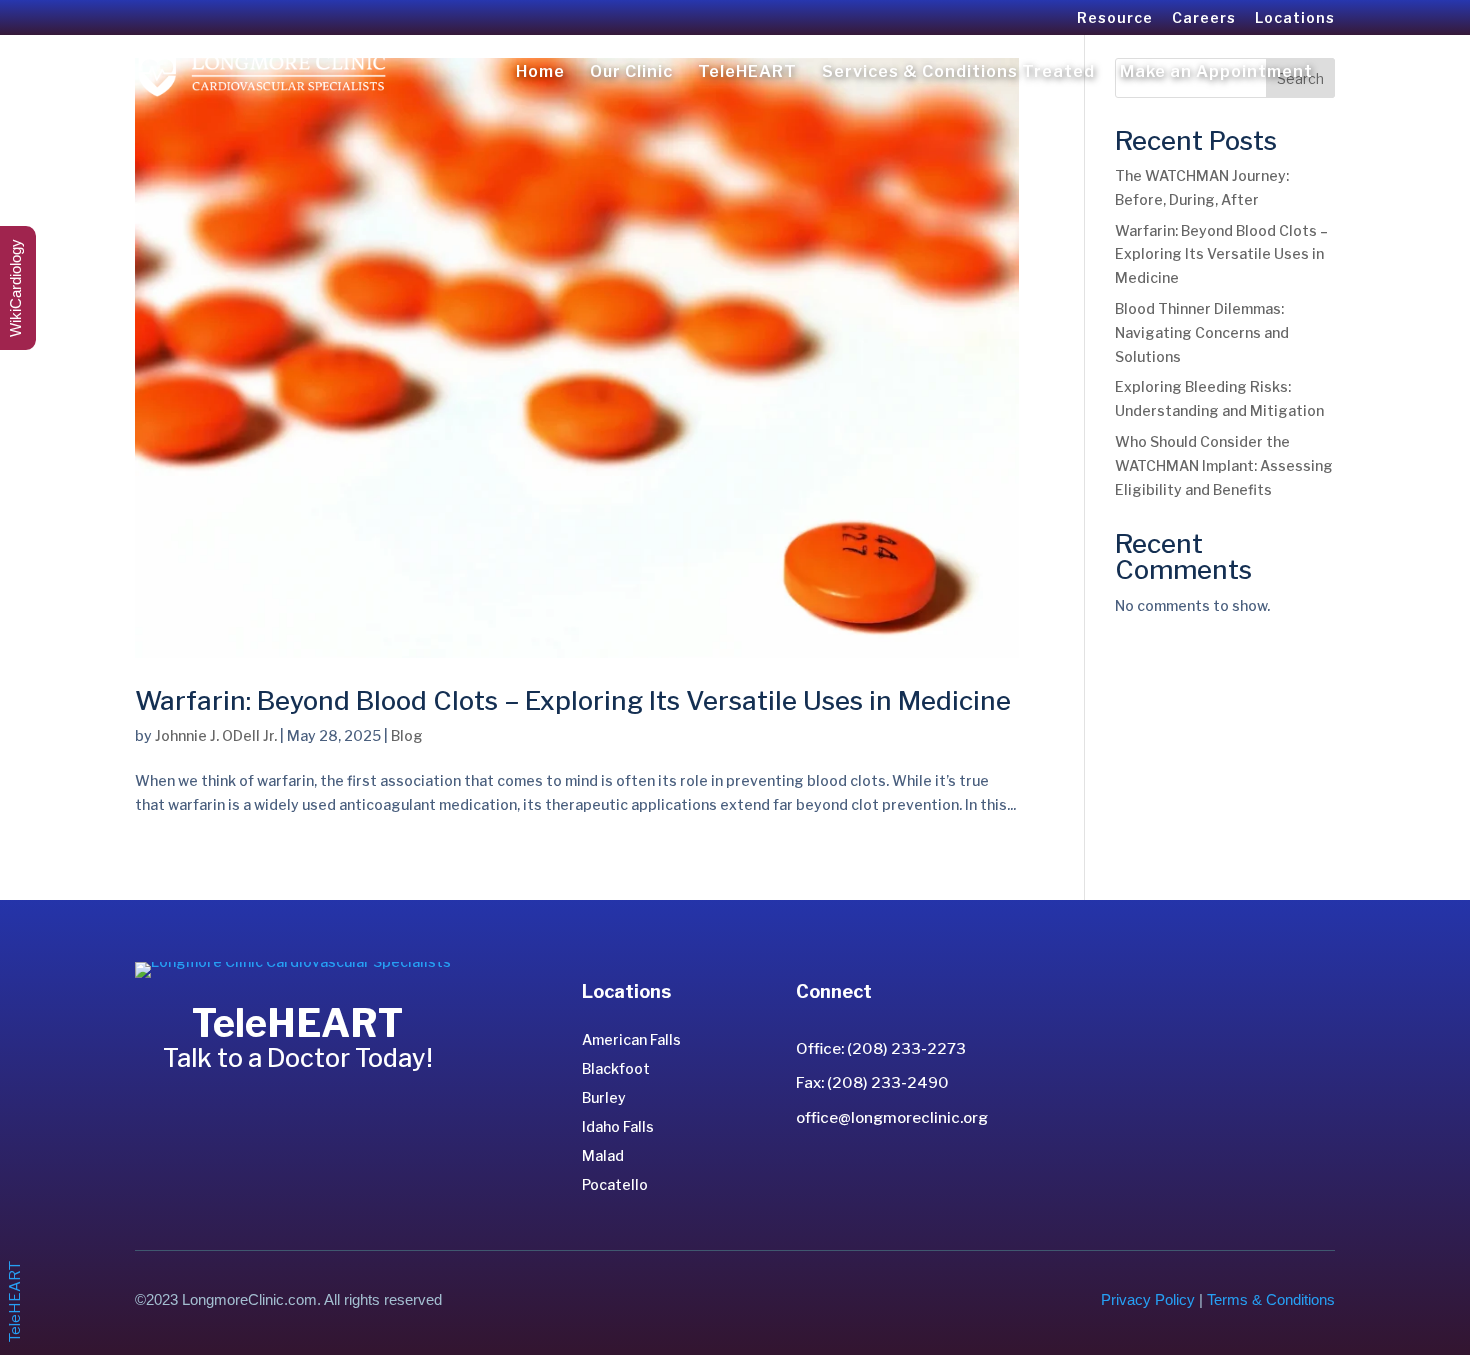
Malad (603, 1155)
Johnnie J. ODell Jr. (216, 735)
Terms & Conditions (1271, 1299)
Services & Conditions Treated (958, 73)
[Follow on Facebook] (844, 1173)
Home (540, 73)
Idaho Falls (618, 1126)
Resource (1115, 18)
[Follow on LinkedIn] (812, 1173)
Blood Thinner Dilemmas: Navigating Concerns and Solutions (1202, 332)
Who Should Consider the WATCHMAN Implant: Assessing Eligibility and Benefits (1224, 465)
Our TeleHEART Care (295, 1114)
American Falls (631, 1039)
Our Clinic (631, 73)
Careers (1204, 18)
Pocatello (615, 1184)
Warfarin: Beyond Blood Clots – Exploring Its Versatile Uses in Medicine (573, 700)
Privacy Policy (1148, 1299)
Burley (604, 1097)
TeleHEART (747, 73)
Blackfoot (616, 1068)
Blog (407, 735)
